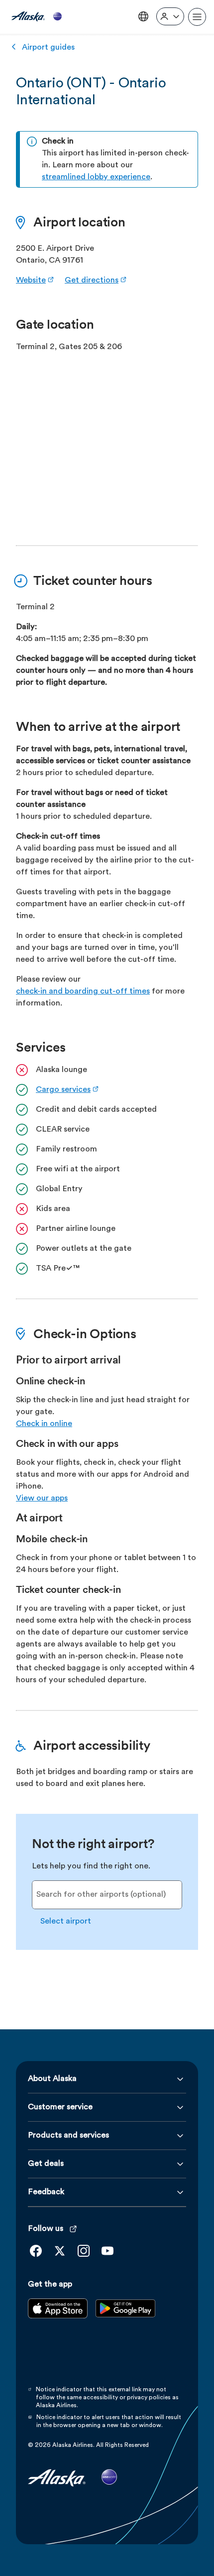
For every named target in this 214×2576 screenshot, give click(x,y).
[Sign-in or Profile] (170, 16)
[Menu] (197, 17)
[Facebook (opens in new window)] (36, 2251)
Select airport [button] (66, 1922)
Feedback (46, 2192)
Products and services (68, 2136)
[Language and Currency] (143, 16)
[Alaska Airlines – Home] (37, 17)
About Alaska (52, 2079)
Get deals (46, 2164)
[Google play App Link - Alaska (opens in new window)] (125, 2316)
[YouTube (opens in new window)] (107, 2251)
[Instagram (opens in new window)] (84, 2251)
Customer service (60, 2107)
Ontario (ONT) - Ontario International (91, 92)
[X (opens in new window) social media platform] (60, 2251)
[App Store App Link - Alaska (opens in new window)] (58, 2316)
